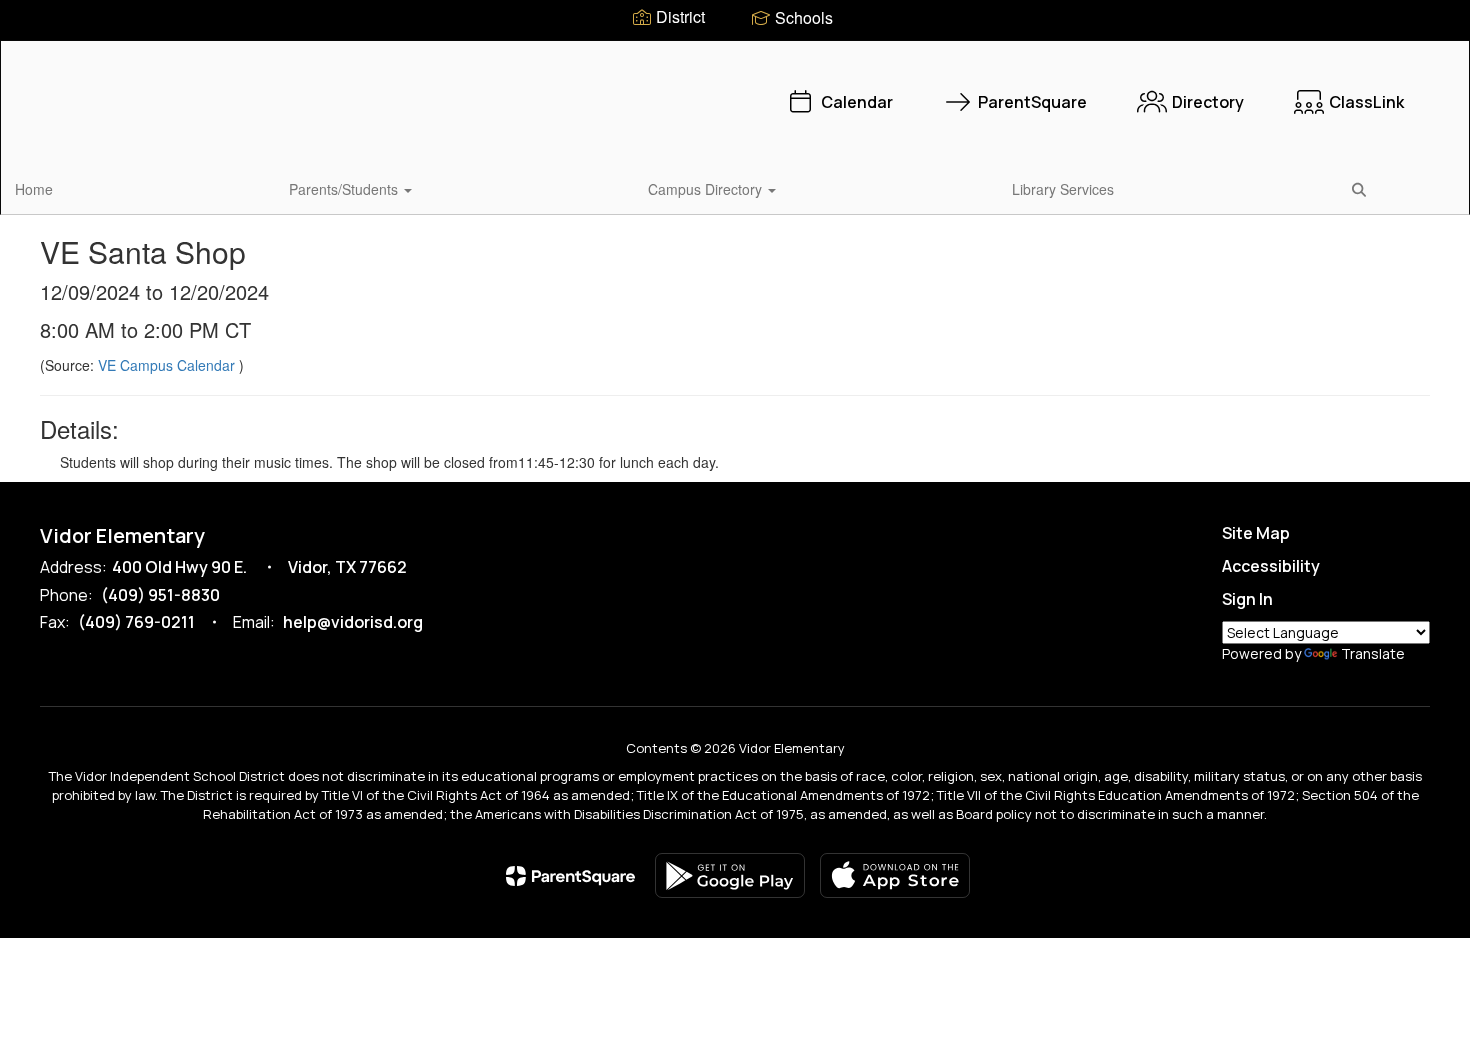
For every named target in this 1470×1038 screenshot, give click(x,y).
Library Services (1063, 189)
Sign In (1247, 599)
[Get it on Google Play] (730, 875)
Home (34, 189)
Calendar (857, 102)
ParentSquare (1032, 102)
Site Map (1256, 533)
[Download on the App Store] (895, 875)
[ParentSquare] (570, 876)
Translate (1373, 653)
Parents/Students (345, 189)
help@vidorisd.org (353, 622)
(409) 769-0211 (136, 622)
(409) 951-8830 (160, 595)
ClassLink (1366, 102)
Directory (1208, 102)
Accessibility (1271, 566)
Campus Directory (707, 189)
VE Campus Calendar (168, 365)
